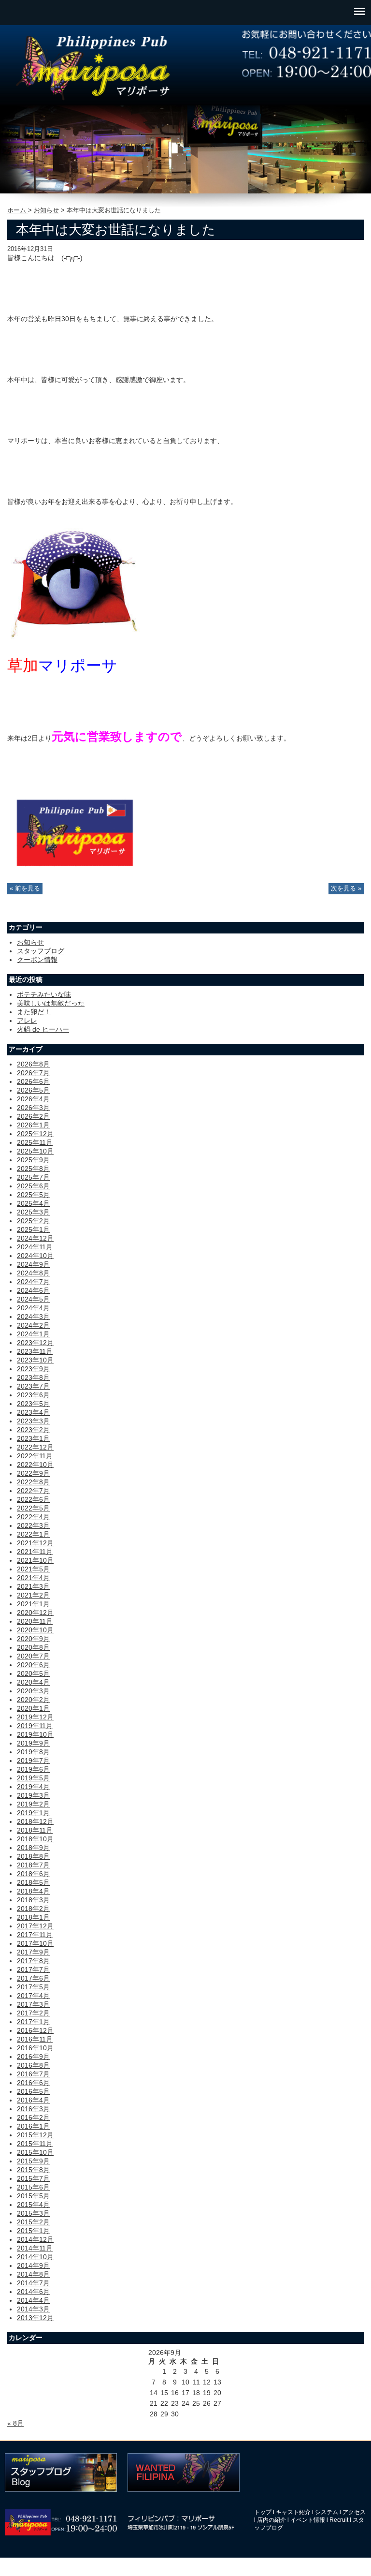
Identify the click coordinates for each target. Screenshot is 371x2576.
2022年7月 (33, 1491)
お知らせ (46, 210)
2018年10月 (35, 1839)
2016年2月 (33, 2117)
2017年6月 (33, 1978)
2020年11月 (35, 1621)
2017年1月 (33, 2022)
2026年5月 (33, 1090)
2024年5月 (33, 1299)
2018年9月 (33, 1848)
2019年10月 (35, 1734)
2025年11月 (35, 1142)
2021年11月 (35, 1552)
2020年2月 (33, 1700)
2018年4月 (33, 1891)
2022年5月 (33, 1508)
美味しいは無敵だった (51, 1003)
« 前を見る (25, 888)
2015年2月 (33, 2222)
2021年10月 (35, 1560)
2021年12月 (35, 1543)
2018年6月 (33, 1874)
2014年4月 (33, 2300)
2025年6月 (33, 1186)
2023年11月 (35, 1351)
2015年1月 (33, 2231)
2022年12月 (35, 1447)
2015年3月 (33, 2213)
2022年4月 (33, 1517)
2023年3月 (33, 1421)
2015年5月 (33, 2196)
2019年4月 (33, 1787)
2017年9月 (33, 1952)
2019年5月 (33, 1778)
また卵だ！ (34, 1012)
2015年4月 (33, 2205)
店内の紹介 (271, 2520)
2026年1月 (33, 1125)
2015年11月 (35, 2144)
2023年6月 (33, 1395)
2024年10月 (35, 1256)
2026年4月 (33, 1099)
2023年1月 (33, 1438)
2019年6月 (33, 1769)
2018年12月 (35, 1821)
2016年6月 (33, 2083)
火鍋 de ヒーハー (43, 1029)
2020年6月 (33, 1665)
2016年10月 (35, 2048)
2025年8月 (33, 1169)
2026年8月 (33, 1064)
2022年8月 (33, 1482)
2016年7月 (33, 2074)
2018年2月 (33, 1909)
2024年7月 (33, 1282)
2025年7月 (33, 1177)
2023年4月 (33, 1412)
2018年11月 (35, 1830)
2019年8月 (33, 1752)
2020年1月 (33, 1708)
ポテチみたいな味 (44, 994)
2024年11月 (35, 1247)
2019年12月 (35, 1717)
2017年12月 (35, 1926)
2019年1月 (33, 1813)
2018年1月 (33, 1917)
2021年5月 (33, 1569)
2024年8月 (33, 1273)
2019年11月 (35, 1726)
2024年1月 (33, 1334)
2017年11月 (35, 1935)
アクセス (354, 2512)
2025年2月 (33, 1221)
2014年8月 (33, 2274)
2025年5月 (33, 1195)
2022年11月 (35, 1456)
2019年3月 (33, 1795)
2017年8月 (33, 1961)
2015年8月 (33, 2170)
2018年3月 (33, 1900)
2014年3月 (33, 2309)
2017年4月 (33, 1996)
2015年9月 (33, 2161)
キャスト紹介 (293, 2512)
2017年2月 (33, 2013)
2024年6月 (33, 1290)
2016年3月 (33, 2109)
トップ (263, 2512)
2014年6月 (33, 2292)
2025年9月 (33, 1160)
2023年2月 (33, 1430)
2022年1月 (33, 1534)
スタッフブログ (41, 951)
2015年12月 (35, 2135)
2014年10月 (35, 2257)
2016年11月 (35, 2039)
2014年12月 (35, 2239)
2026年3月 (33, 1108)
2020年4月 (33, 1682)
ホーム (18, 210)
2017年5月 (33, 1987)
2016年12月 (35, 2030)
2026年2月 (33, 1116)
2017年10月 (35, 1943)
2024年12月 (35, 1238)
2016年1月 (33, 2126)
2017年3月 (33, 2004)
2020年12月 (35, 1613)
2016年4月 (33, 2100)
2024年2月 (33, 1325)
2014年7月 (33, 2283)
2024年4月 (33, 1308)
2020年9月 (33, 1639)
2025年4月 (33, 1203)
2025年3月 (33, 1212)
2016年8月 (33, 2065)
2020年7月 (33, 1656)
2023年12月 (35, 1343)
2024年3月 (33, 1317)
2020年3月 (33, 1691)
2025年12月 (35, 1134)
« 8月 (15, 2423)
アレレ (27, 1021)
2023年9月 (33, 1369)
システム (327, 2512)
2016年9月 (33, 2057)
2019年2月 (33, 1804)
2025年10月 (35, 1151)
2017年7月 (33, 1969)
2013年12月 (35, 2318)
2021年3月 (33, 1586)
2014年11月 (35, 2248)
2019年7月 (33, 1761)
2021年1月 (33, 1604)
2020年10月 (35, 1630)
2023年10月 (35, 1360)
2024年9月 (33, 1264)
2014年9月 (33, 2265)
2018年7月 (33, 1865)
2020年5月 (33, 1673)
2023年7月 (33, 1386)
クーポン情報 (37, 960)
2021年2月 (33, 1595)
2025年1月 (33, 1229)
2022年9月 (33, 1473)
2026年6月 (33, 1081)
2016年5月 (33, 2091)
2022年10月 (35, 1465)
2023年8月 (33, 1377)
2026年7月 (33, 1073)
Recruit (339, 2520)
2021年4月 (33, 1578)
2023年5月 (33, 1404)
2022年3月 (33, 1525)
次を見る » (346, 888)
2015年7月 (33, 2178)
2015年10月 (35, 2152)
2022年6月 (33, 1499)
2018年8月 (33, 1856)
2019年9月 (33, 1743)
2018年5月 (33, 1882)
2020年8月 (33, 1647)
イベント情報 (308, 2520)
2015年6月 (33, 2187)
